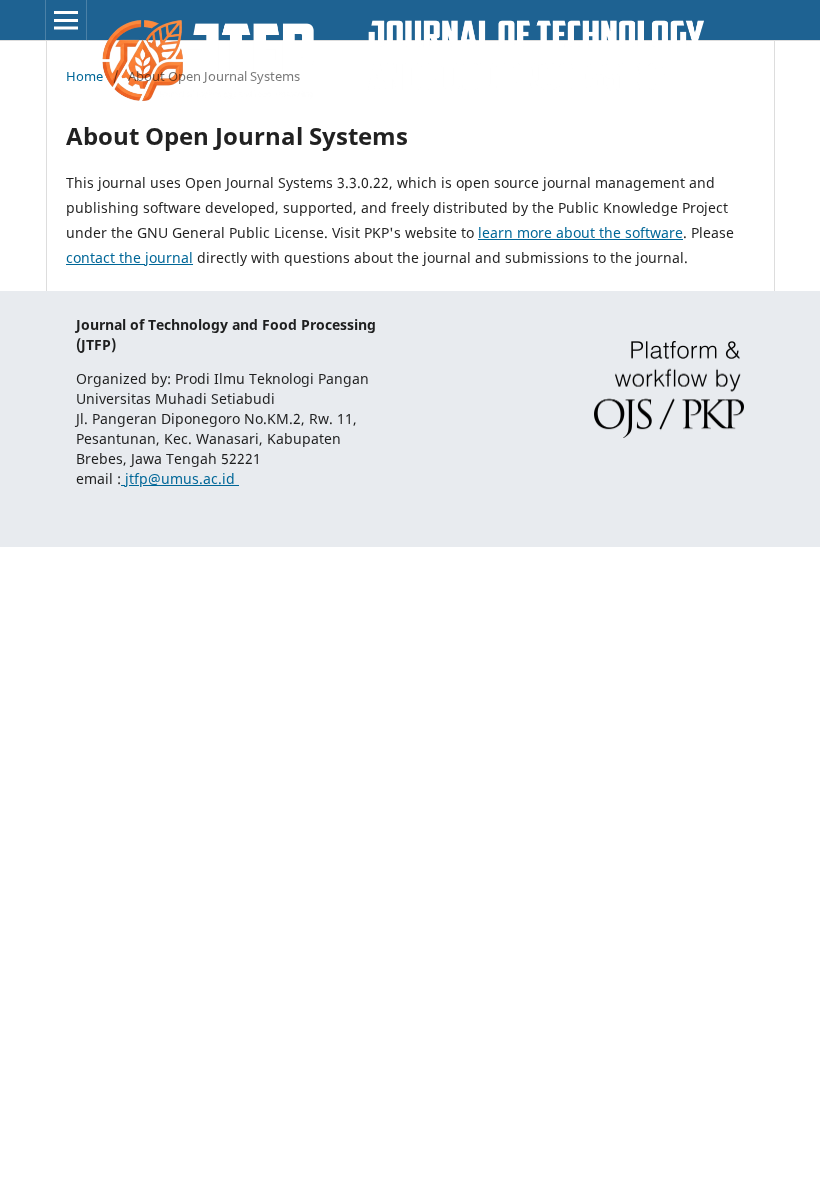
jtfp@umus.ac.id (180, 478)
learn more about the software (580, 232)
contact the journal (129, 257)
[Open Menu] (66, 20)
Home (84, 76)
